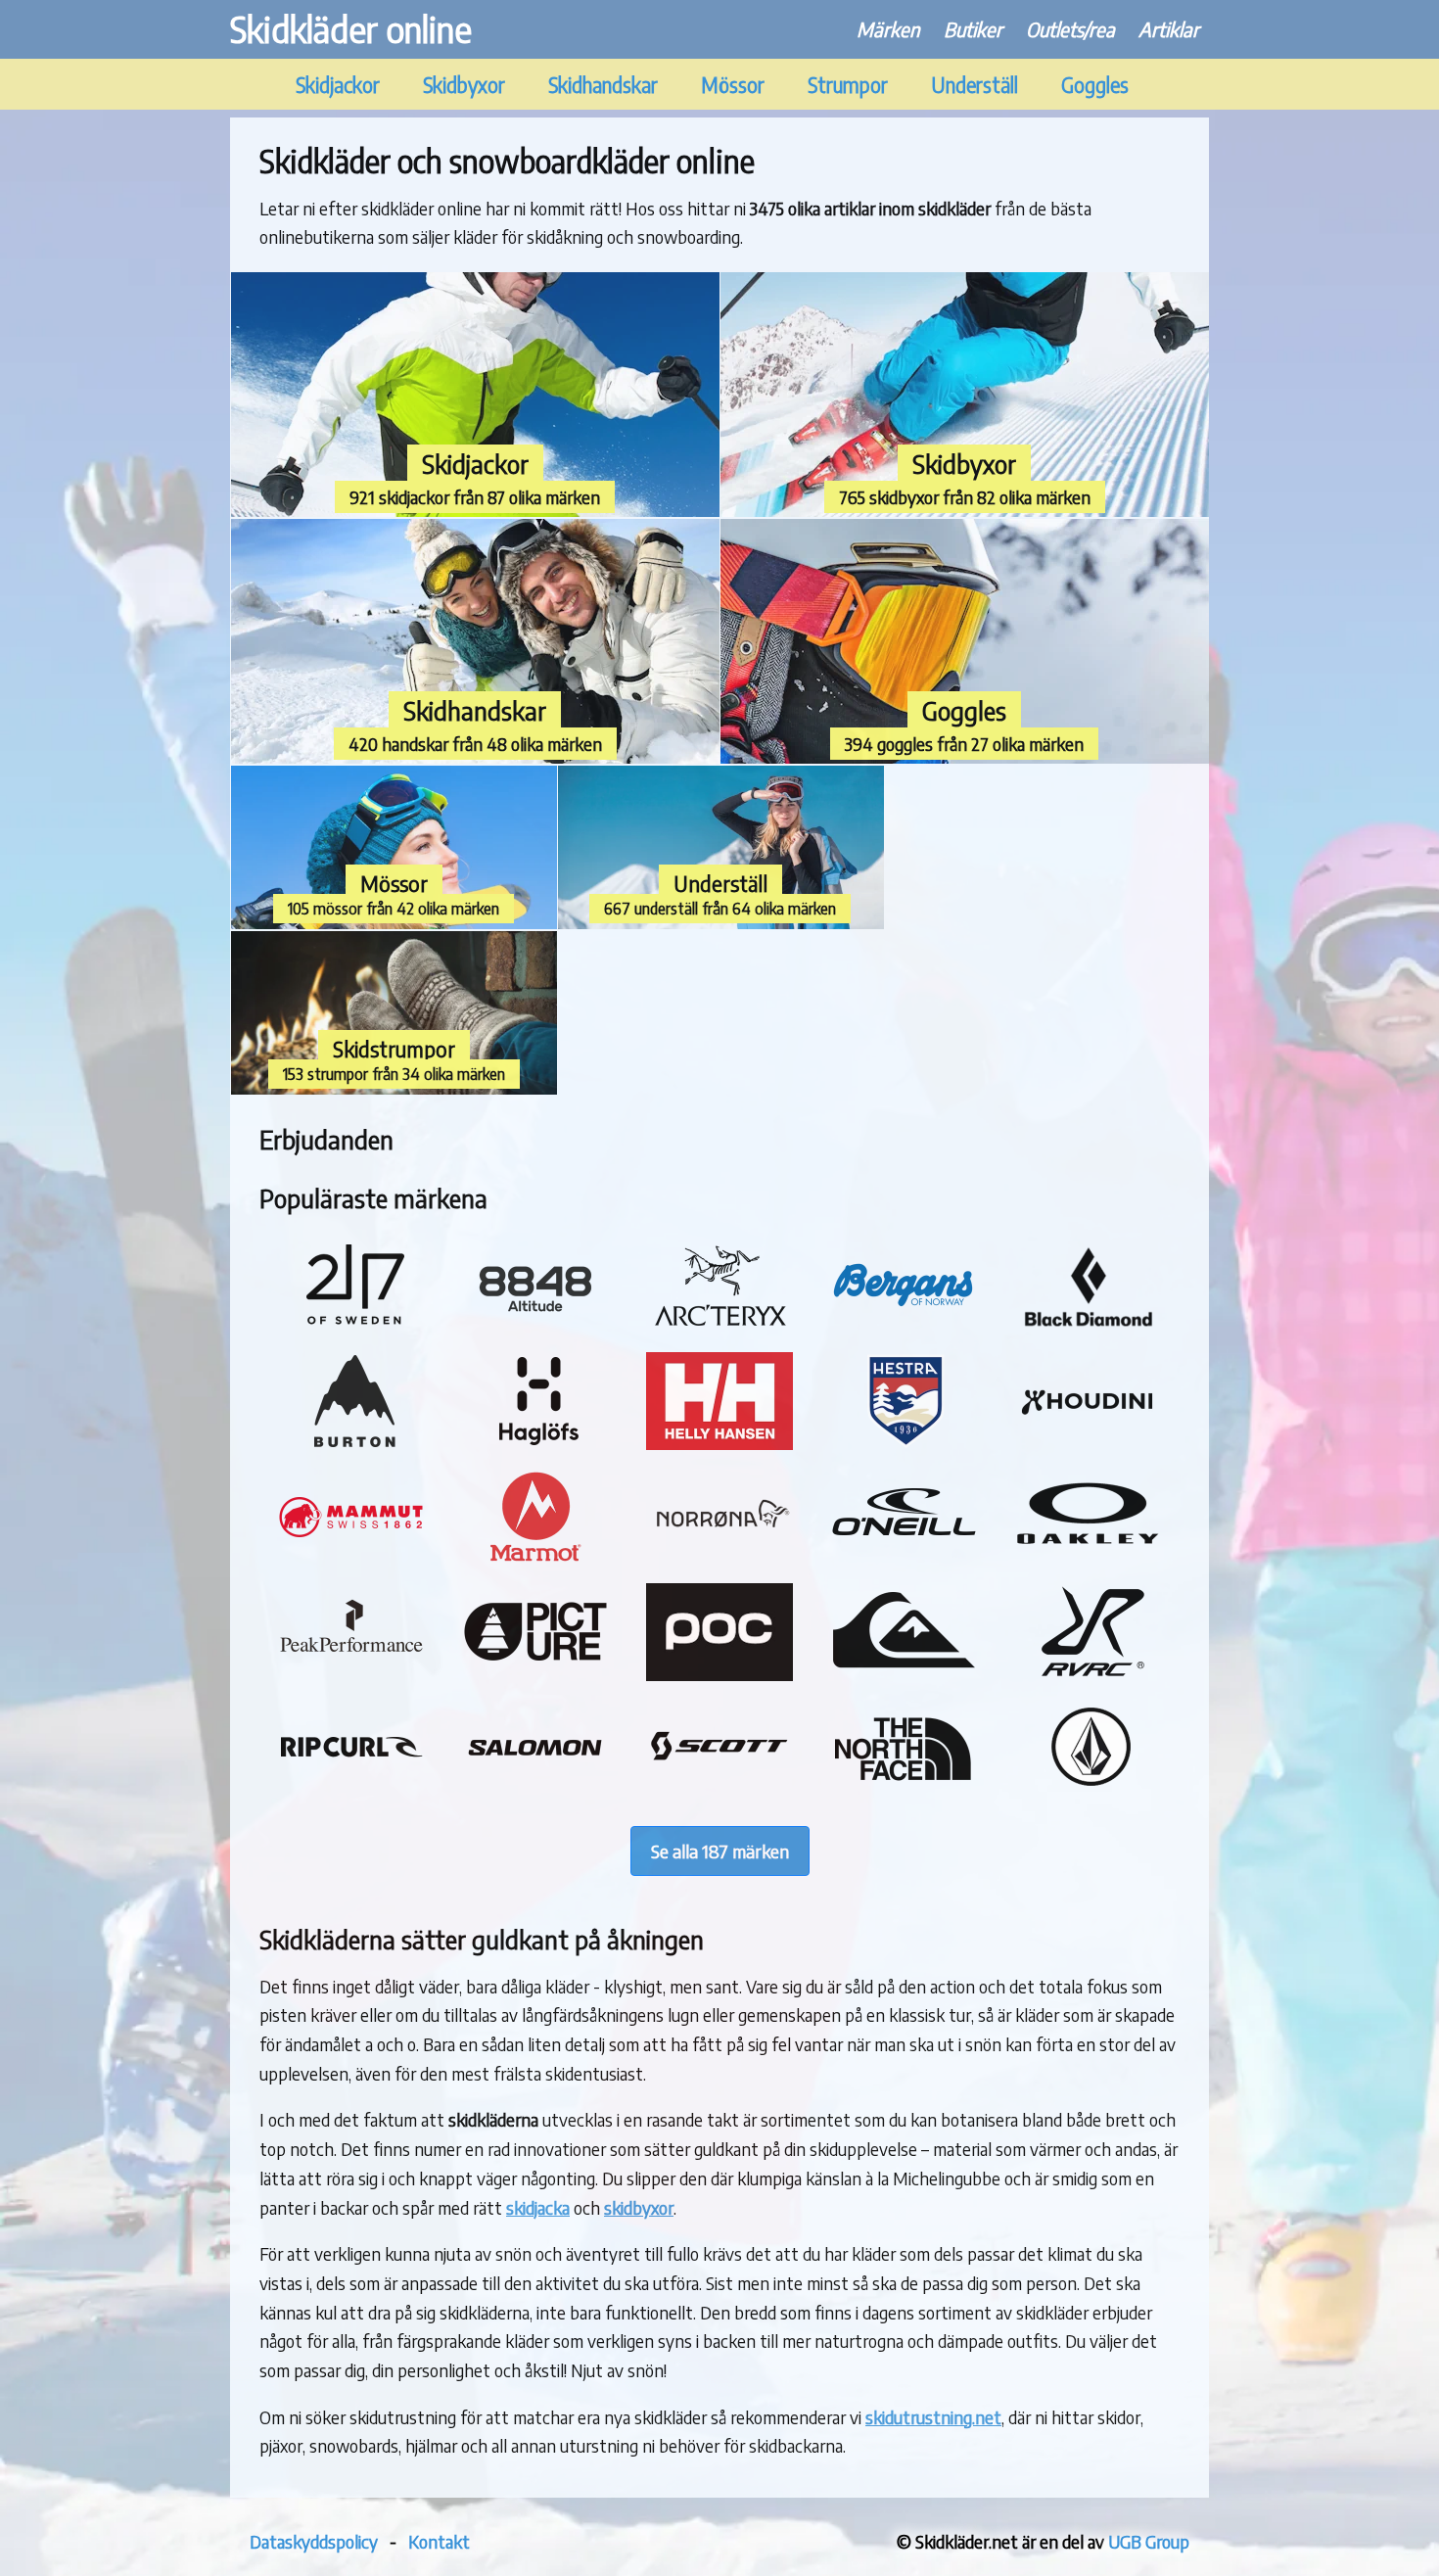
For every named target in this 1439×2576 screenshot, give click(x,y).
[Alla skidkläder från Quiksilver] (904, 1674)
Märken (888, 29)
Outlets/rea (1070, 29)
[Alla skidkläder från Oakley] (1088, 1558)
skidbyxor (639, 2207)
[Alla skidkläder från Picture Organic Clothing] (535, 1674)
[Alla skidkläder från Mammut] (351, 1558)
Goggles (1095, 85)
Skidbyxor (464, 85)
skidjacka (538, 2207)
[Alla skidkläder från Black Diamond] (1088, 1328)
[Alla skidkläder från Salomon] (535, 1788)
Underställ (975, 85)
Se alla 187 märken (720, 1851)
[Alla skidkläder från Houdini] (1088, 1443)
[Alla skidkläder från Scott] (719, 1788)
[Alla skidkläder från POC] (719, 1674)
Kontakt (439, 2541)
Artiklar (1169, 29)
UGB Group (1149, 2541)
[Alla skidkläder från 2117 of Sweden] (351, 1328)
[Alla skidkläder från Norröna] (719, 1558)
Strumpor (848, 85)
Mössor (733, 85)
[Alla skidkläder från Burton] (351, 1443)
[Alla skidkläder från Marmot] (535, 1558)
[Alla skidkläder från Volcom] (1088, 1788)
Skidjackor (338, 85)
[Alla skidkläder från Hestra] (904, 1443)
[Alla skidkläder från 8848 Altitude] (535, 1328)
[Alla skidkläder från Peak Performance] (351, 1674)
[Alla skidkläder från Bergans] (904, 1328)
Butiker (973, 29)
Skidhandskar (603, 85)
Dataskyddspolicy (314, 2541)
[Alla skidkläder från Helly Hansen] (719, 1443)
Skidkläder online (351, 29)
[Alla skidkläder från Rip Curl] (351, 1788)
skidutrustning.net (933, 2417)
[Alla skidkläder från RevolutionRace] (1088, 1674)
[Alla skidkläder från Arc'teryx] (719, 1328)
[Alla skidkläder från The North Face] (904, 1788)
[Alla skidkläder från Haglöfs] (535, 1443)
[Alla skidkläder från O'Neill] (904, 1558)
